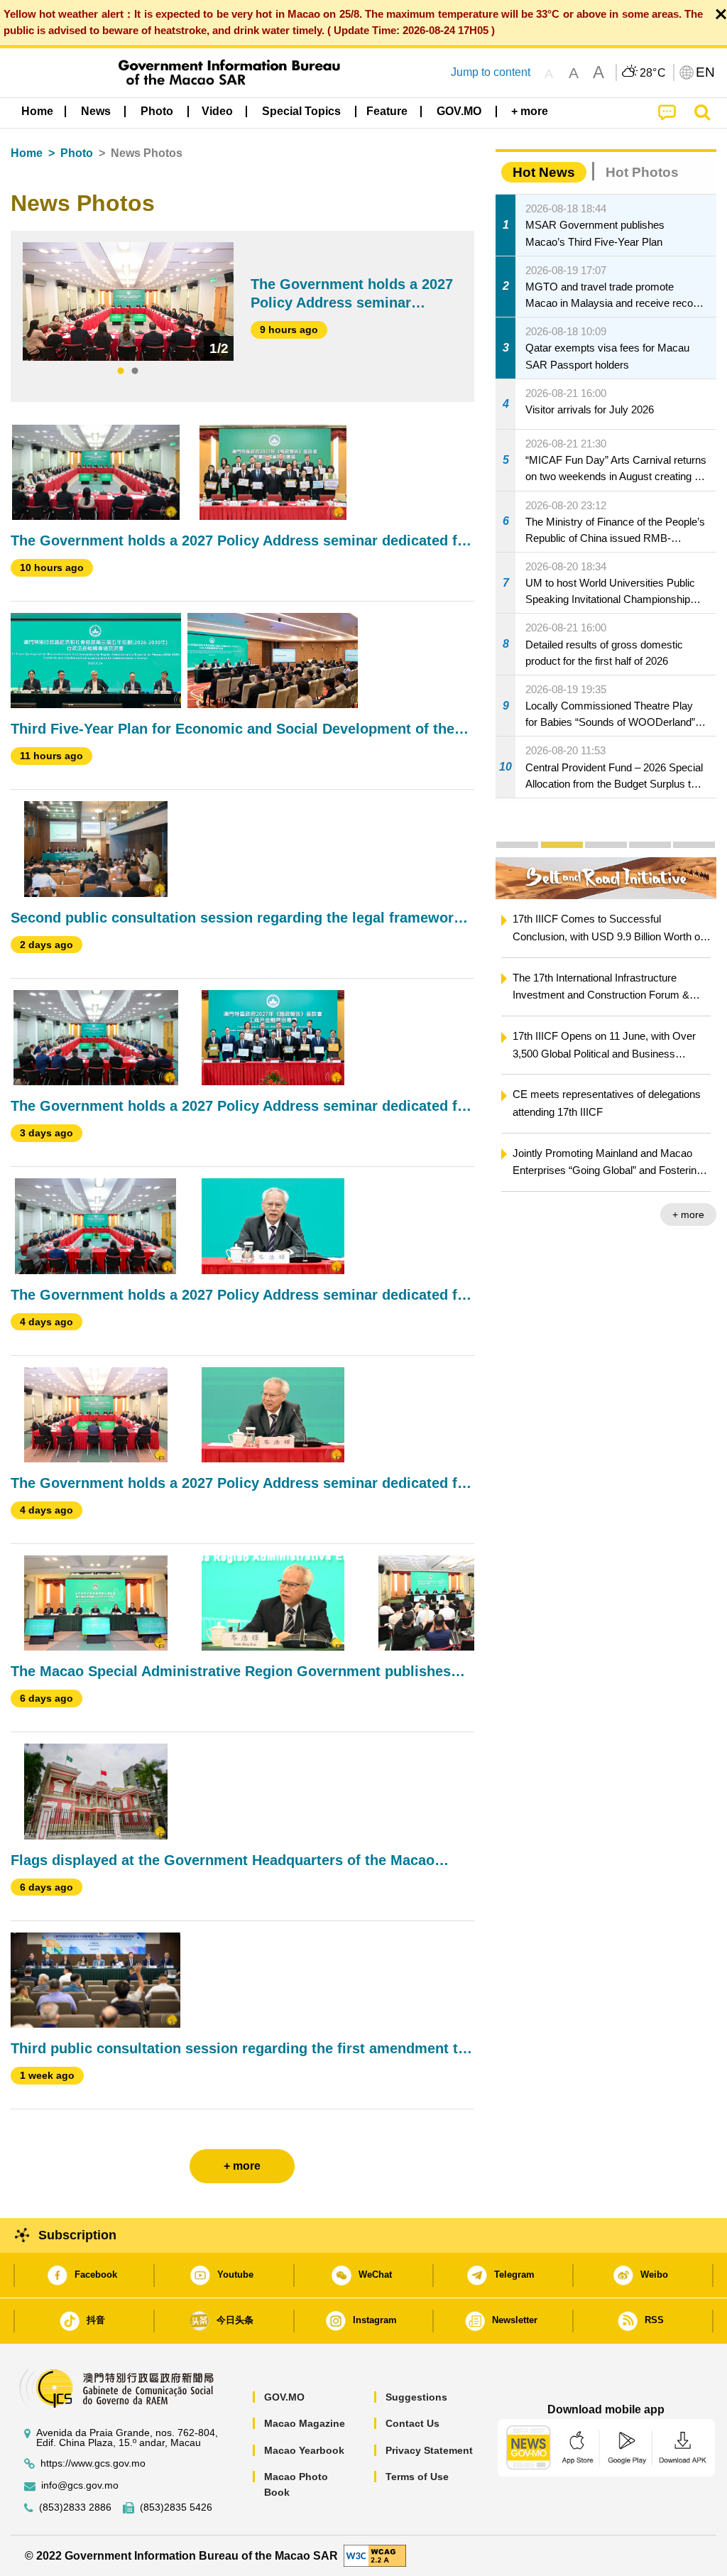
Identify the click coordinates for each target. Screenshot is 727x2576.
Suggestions (416, 2397)
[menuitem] (96, 112)
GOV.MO (284, 2397)
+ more (688, 1214)
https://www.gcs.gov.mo (93, 2463)
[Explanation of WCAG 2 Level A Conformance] (375, 2555)
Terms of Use (417, 2477)
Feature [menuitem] (387, 111)
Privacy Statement (429, 2450)
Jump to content (491, 72)
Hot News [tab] (544, 172)
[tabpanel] (128, 301)
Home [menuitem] (37, 111)
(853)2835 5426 (176, 2507)
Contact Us (412, 2423)
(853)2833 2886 (75, 2507)
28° (653, 73)
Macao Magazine (305, 2423)
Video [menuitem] (217, 111)
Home (27, 153)
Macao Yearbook (304, 2450)
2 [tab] (135, 371)
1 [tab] (121, 371)
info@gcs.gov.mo (80, 2485)
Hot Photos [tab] (642, 172)
